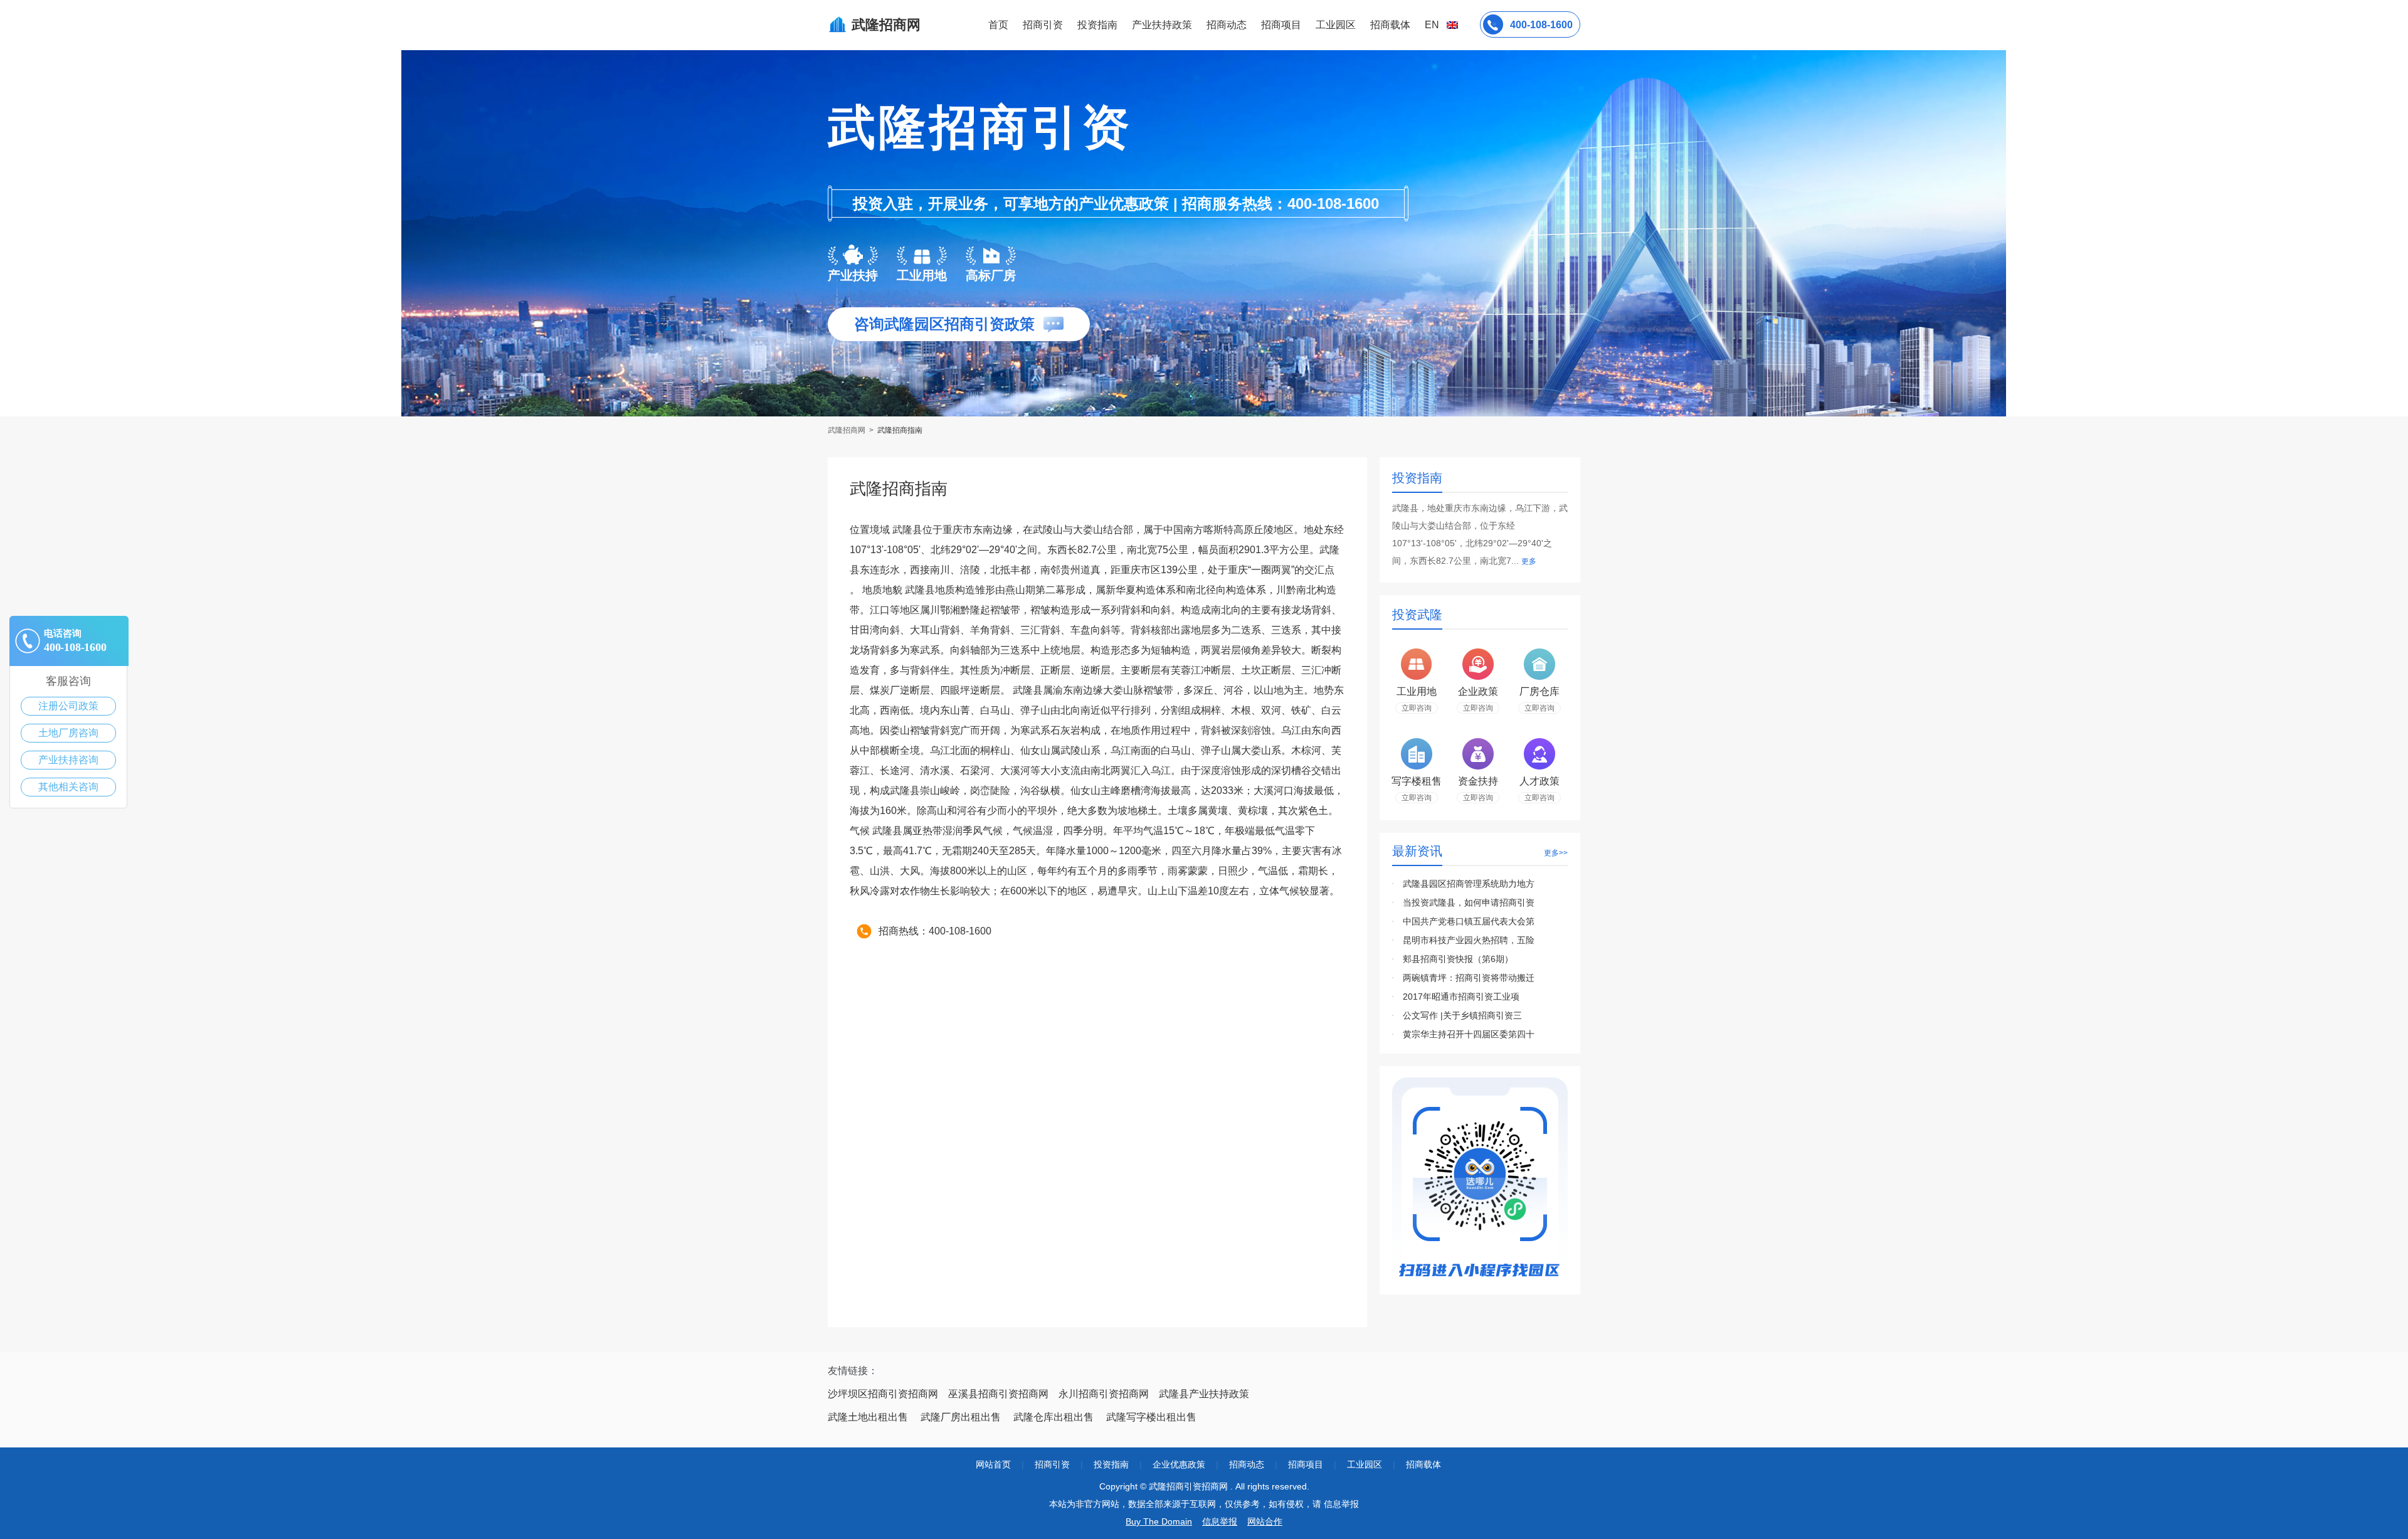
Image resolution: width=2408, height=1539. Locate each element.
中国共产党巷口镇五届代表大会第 (1469, 921)
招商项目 (1281, 25)
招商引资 (1043, 25)
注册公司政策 (68, 706)
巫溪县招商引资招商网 (998, 1394)
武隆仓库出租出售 (1053, 1417)
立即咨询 (1417, 708)
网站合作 (1265, 1521)
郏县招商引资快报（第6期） (1458, 959)
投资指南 (1097, 25)
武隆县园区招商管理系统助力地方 (1469, 884)
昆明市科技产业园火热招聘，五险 (1469, 940)
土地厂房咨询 (68, 733)
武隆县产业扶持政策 (1204, 1394)
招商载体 (1423, 1464)
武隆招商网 (848, 430)
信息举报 (1220, 1521)
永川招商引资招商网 (1104, 1394)
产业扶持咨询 (68, 760)
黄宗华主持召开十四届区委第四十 (1469, 1034)
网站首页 (993, 1464)
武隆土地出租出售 (868, 1417)
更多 (1529, 561)
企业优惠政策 (1179, 1464)
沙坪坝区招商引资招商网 (883, 1394)
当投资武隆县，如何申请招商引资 (1469, 902)
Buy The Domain (1159, 1521)
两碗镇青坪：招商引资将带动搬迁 (1469, 978)
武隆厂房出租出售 (961, 1417)
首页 (998, 25)
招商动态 (1227, 25)
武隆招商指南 (900, 430)
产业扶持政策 (1162, 25)
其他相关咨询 (68, 787)
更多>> (1556, 853)
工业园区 (1336, 25)
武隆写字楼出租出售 (1151, 1417)
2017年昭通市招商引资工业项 (1461, 997)
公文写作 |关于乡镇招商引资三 (1462, 1015)
